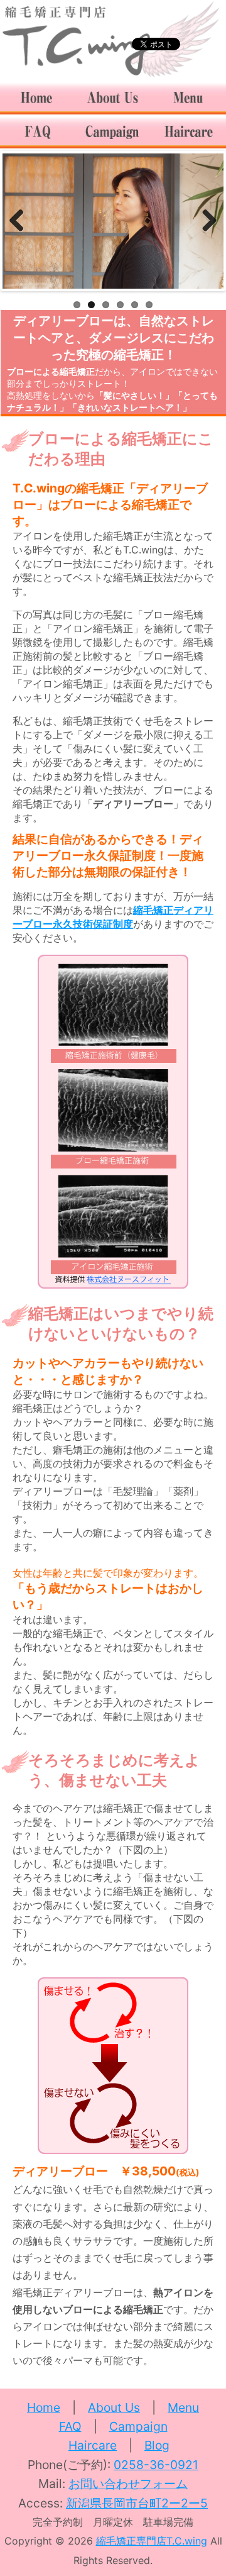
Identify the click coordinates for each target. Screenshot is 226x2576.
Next (205, 221)
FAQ (70, 2426)
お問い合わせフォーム (128, 2484)
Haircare (93, 2445)
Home (44, 2407)
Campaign (138, 2426)
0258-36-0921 (156, 2465)
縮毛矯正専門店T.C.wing (152, 2541)
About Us (114, 2407)
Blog (157, 2445)
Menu (183, 2407)
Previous (21, 221)
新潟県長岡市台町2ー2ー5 (137, 2503)
